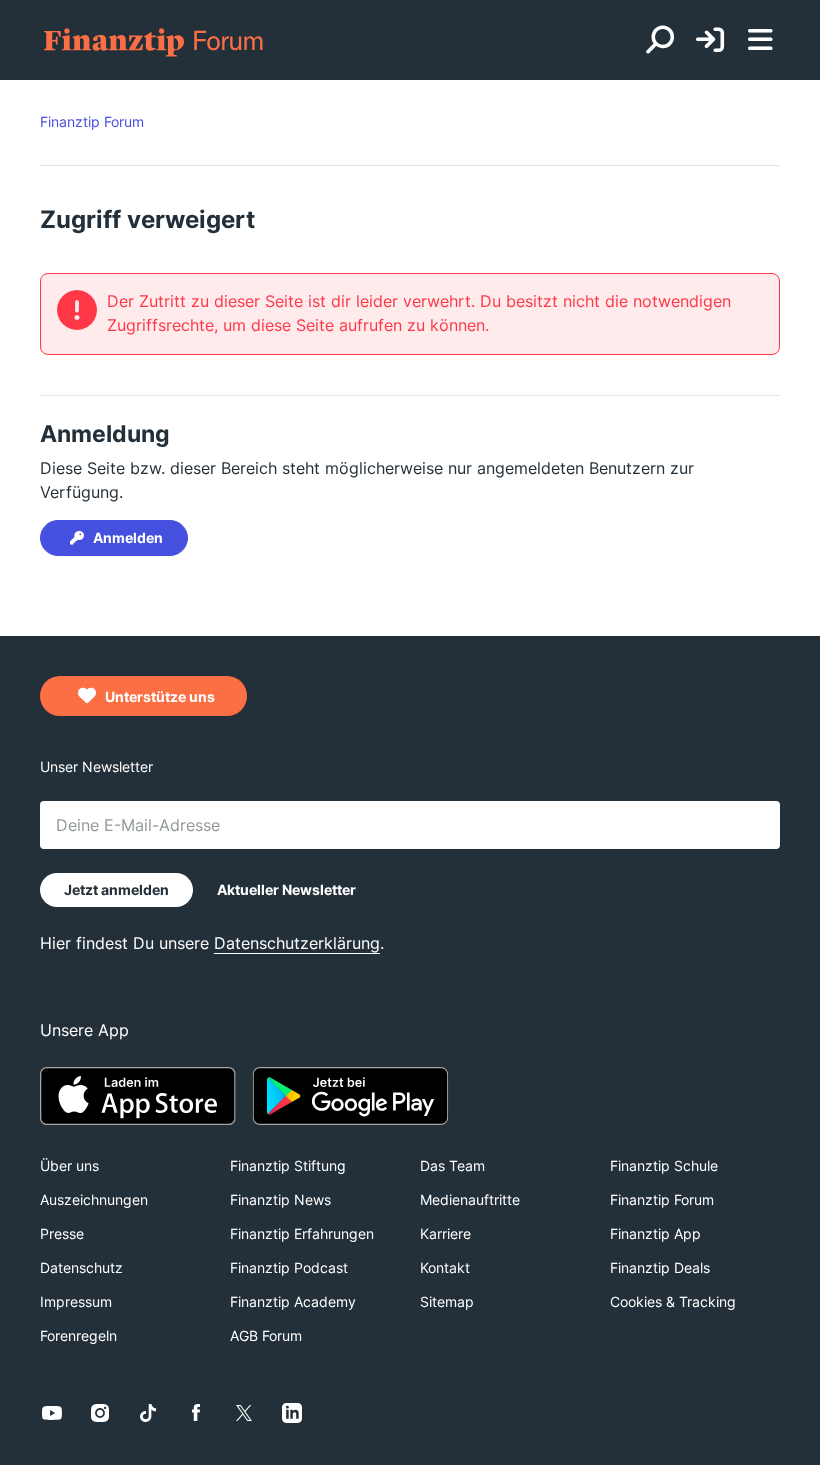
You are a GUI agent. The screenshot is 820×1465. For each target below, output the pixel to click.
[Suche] (660, 40)
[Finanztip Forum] (154, 40)
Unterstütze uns (158, 696)
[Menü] (760, 40)
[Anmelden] (710, 40)
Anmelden (128, 537)
